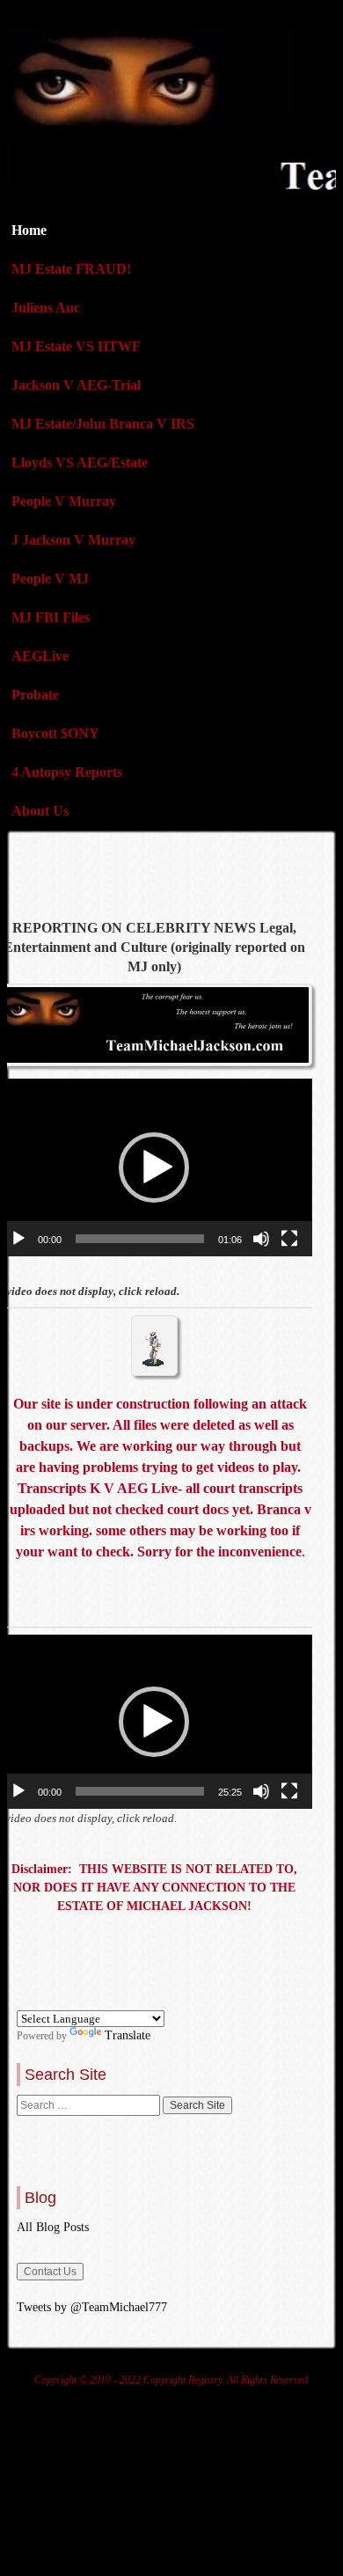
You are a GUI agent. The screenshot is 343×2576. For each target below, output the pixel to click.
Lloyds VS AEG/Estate (80, 462)
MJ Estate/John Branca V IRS (103, 424)
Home (29, 230)
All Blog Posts (53, 2227)
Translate (128, 2035)
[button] (154, 1167)
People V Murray (64, 501)
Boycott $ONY (55, 733)
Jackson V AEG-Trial (76, 385)
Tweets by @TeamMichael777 (92, 2307)
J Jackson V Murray (73, 540)
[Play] (18, 1239)
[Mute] (261, 1239)
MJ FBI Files (51, 617)
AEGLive (40, 656)
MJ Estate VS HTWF (76, 346)
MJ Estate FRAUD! (71, 269)
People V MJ (50, 578)
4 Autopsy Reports (67, 772)
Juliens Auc (46, 307)
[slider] (139, 1239)
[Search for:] (90, 2105)
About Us (40, 811)
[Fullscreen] (289, 1239)
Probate (35, 695)
